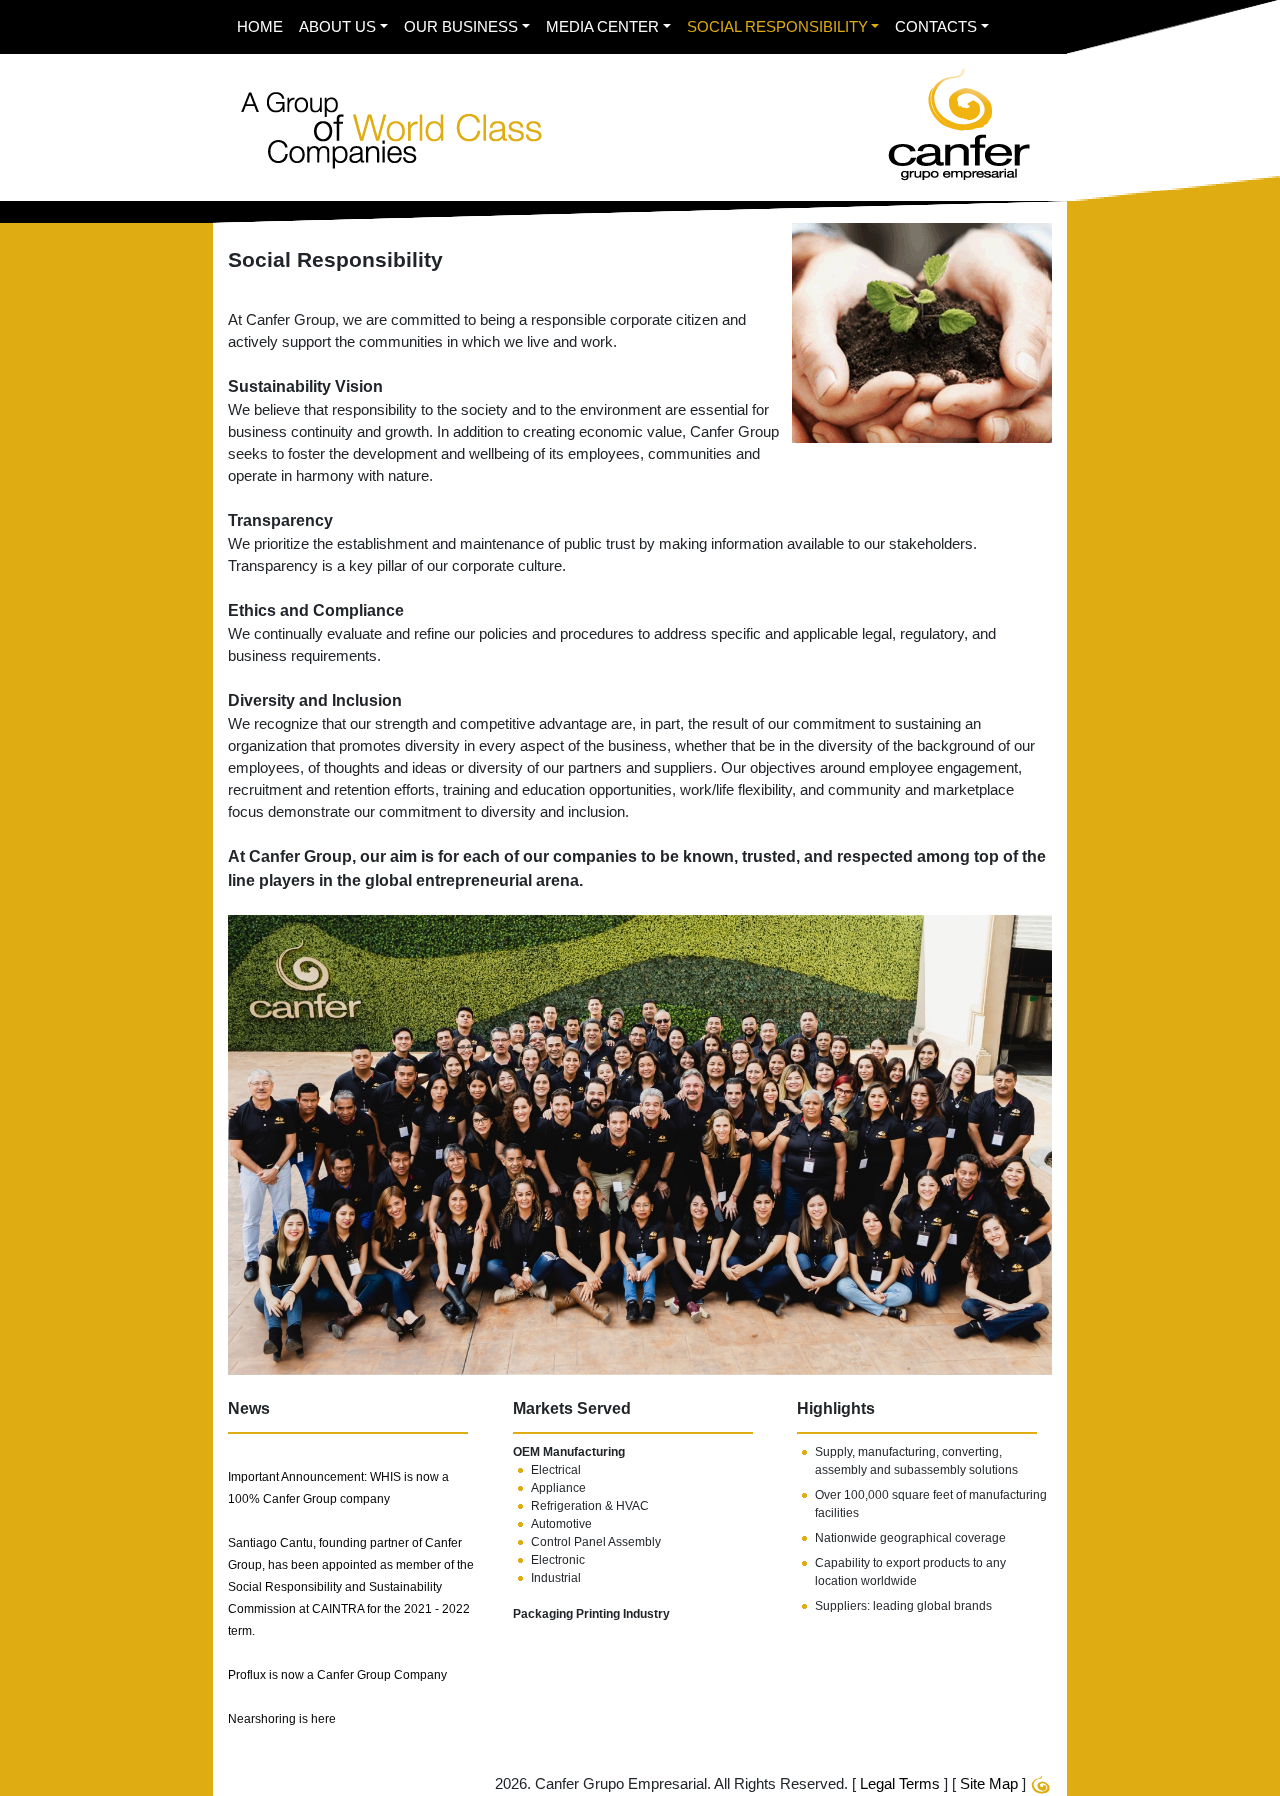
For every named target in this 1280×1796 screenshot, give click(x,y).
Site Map (989, 1784)
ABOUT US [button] (337, 27)
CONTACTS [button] (936, 27)
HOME (260, 27)
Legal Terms (900, 1784)
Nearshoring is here (282, 1719)
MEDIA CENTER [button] (602, 27)
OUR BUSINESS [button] (461, 27)
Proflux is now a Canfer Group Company (337, 1675)
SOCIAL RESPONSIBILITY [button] (777, 27)
